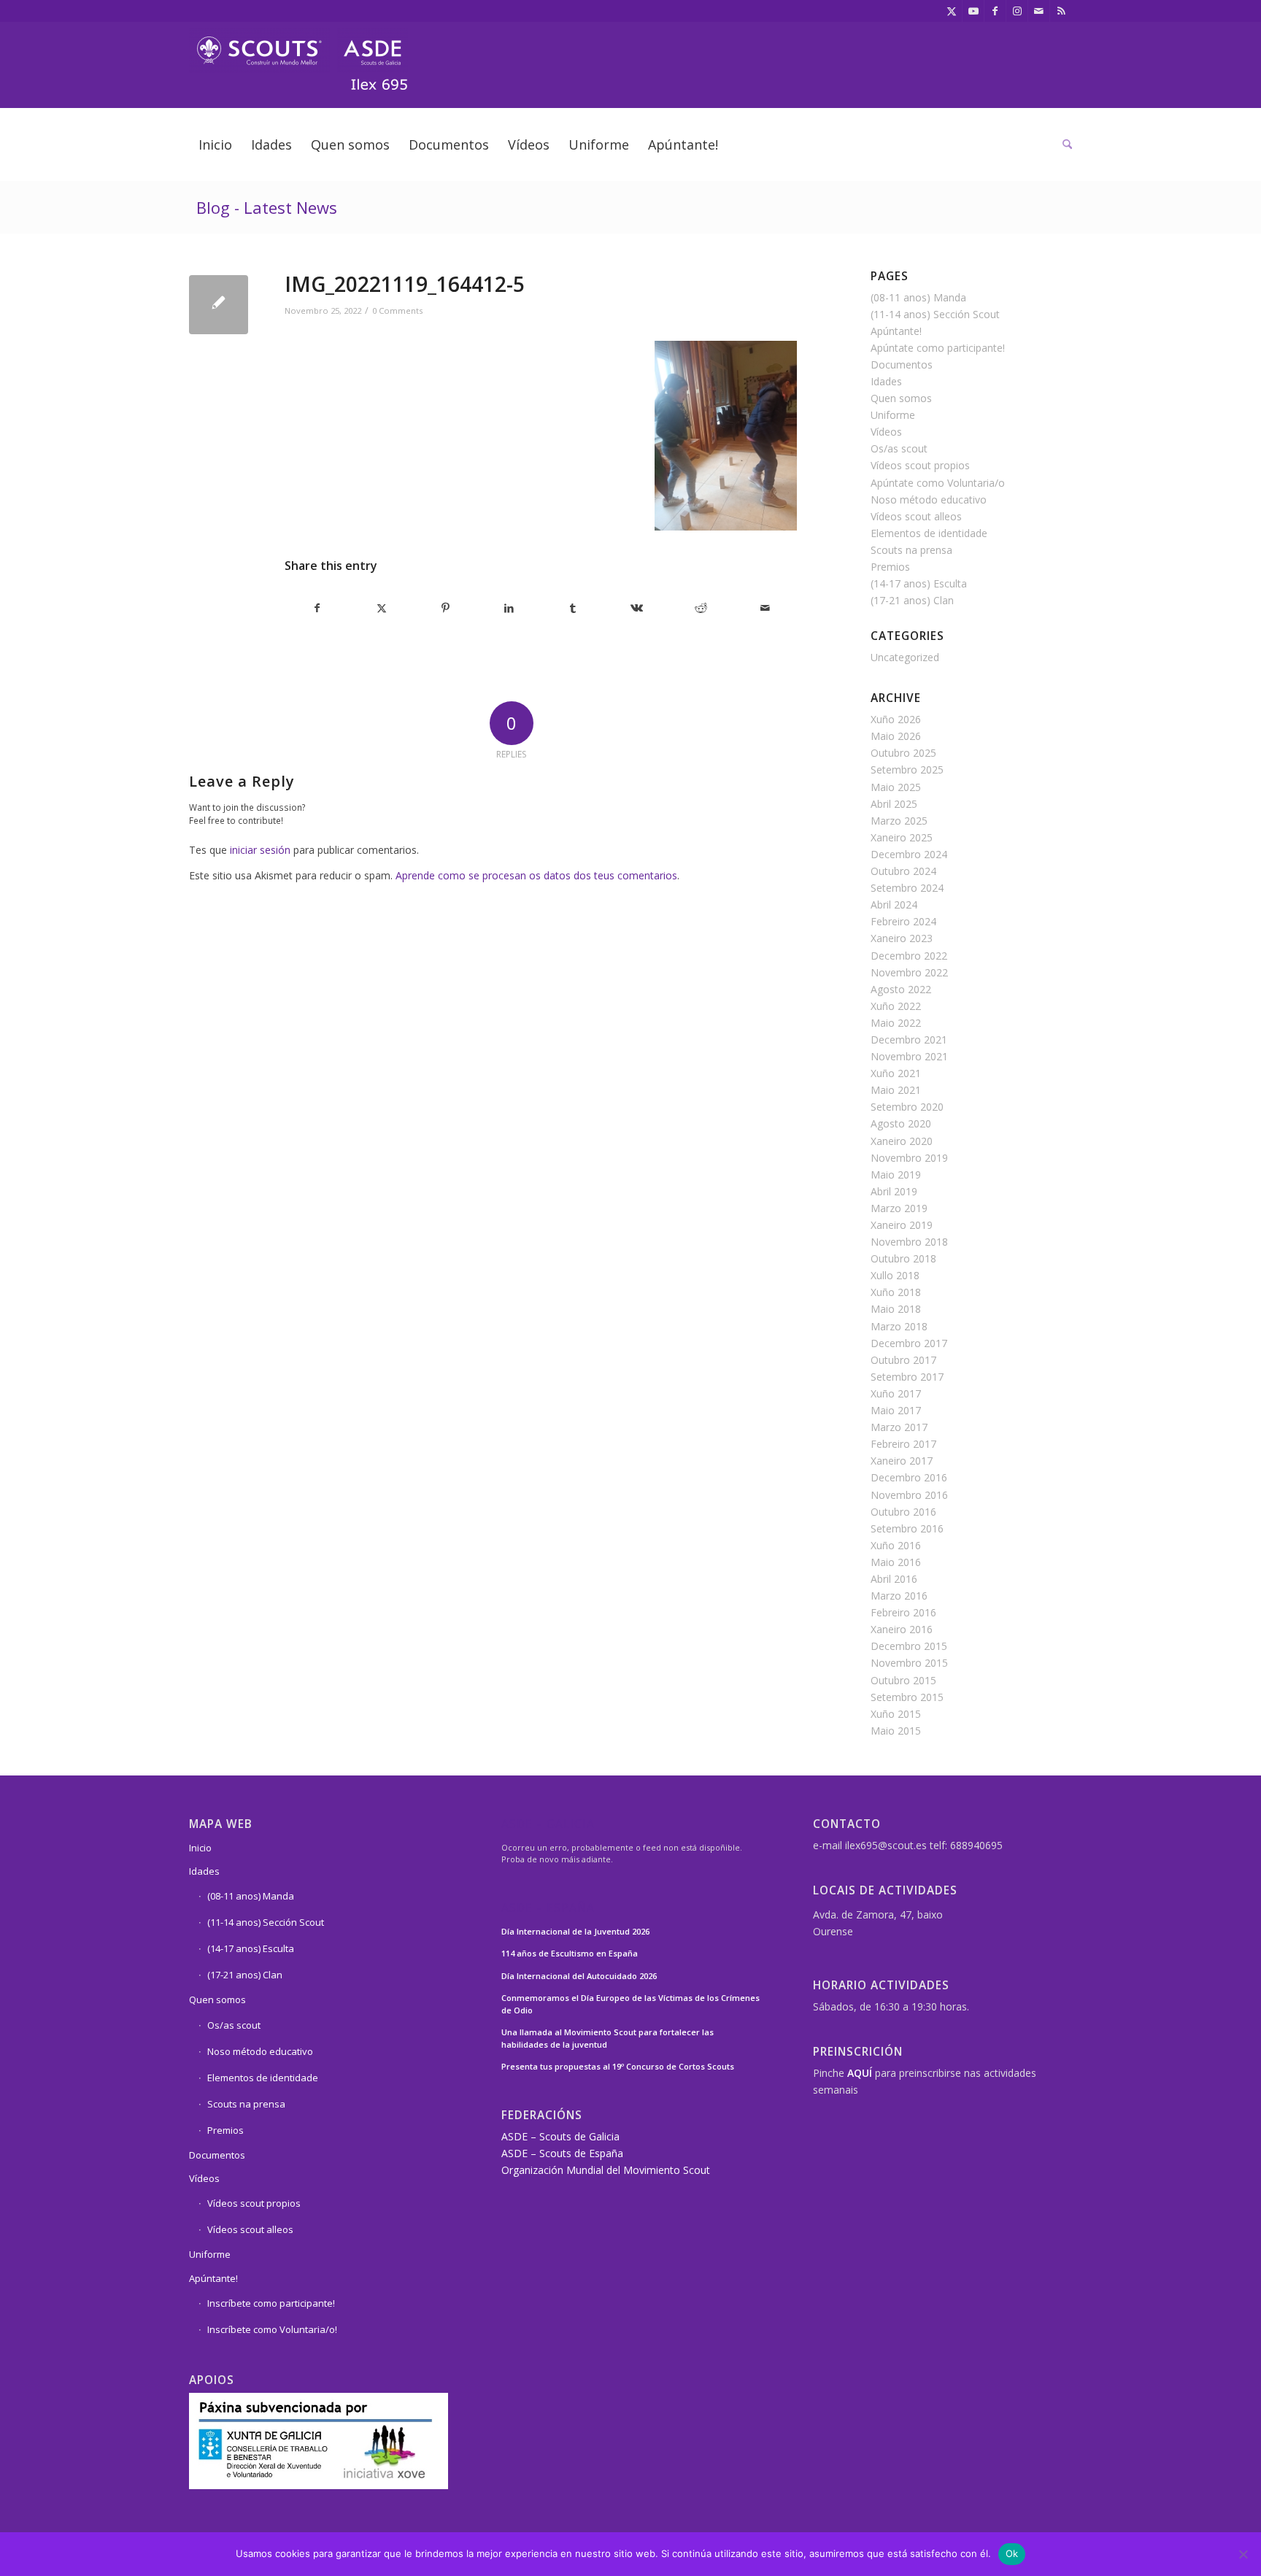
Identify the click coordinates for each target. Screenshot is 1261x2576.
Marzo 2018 (899, 1326)
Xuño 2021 (896, 1073)
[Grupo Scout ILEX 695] (298, 54)
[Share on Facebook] (317, 608)
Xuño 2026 (896, 719)
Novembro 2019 (909, 1158)
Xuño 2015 (896, 1714)
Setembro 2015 (907, 1697)
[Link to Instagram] (1017, 11)
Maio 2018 (896, 1309)
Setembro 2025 (907, 770)
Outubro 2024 (903, 871)
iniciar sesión (260, 850)
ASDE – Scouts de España (562, 2153)
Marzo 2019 (899, 1208)
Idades (886, 381)
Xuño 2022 (896, 1006)
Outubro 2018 (903, 1258)
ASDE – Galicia (548, 1825)
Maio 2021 (896, 1090)
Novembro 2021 (909, 1056)
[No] (1243, 2554)
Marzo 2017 (899, 1427)
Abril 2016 (894, 1579)
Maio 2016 (896, 1562)
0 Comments (397, 311)
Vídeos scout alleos (916, 516)
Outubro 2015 (903, 1680)
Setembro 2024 (907, 888)
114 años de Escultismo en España (570, 1953)
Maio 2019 (896, 1175)
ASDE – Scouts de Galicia (560, 2136)
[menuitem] (215, 144)
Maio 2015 (896, 1731)
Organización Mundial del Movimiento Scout (606, 2170)
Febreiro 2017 (903, 1444)
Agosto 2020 (901, 1123)
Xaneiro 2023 (902, 938)
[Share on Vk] (637, 608)
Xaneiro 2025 (902, 837)
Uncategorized (905, 657)
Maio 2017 (896, 1410)
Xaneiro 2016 (902, 1629)
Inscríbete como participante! (271, 2303)
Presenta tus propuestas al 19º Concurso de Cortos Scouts (618, 2066)
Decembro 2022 (909, 956)
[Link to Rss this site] (1061, 11)
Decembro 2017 (909, 1343)
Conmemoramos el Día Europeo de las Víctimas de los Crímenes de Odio (630, 2004)
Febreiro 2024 (903, 921)
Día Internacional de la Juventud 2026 (575, 1931)
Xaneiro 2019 (902, 1225)
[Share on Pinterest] (446, 608)
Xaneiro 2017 (902, 1461)
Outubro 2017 (903, 1360)
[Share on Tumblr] (573, 608)
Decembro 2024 (909, 854)
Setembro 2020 (907, 1107)
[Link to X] (951, 11)
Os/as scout (899, 448)
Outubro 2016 (903, 1512)
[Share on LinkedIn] (510, 608)
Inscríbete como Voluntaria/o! (272, 2329)
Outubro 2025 (903, 753)
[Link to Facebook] (995, 11)
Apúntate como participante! (938, 348)
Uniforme (893, 415)
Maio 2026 (896, 736)
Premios (890, 567)
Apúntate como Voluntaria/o (938, 483)
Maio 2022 (896, 1023)
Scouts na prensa (911, 550)
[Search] (1063, 144)
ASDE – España (548, 1909)
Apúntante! (896, 331)
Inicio (200, 1848)
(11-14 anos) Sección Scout (935, 314)
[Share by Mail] (765, 608)
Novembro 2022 (909, 972)
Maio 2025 (896, 787)
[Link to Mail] (1039, 11)
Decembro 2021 (909, 1040)
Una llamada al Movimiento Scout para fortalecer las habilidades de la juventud (608, 2038)
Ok (1012, 2553)
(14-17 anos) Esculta (919, 583)
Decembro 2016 (909, 1477)
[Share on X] (382, 608)
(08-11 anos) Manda (918, 297)
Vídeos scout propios (920, 465)
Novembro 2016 (909, 1495)
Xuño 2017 (896, 1393)
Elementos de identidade (929, 533)
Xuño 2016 (896, 1545)
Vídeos (886, 432)
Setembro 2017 (907, 1377)
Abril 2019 (894, 1191)
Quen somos (901, 398)
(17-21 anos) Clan (912, 600)
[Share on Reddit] (701, 608)
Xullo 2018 (895, 1275)
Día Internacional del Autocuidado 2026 (579, 1976)
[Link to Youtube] (973, 11)
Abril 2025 (894, 804)
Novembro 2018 (909, 1242)
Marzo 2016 (899, 1596)
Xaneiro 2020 (902, 1141)
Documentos (902, 365)
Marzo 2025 (899, 821)
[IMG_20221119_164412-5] (219, 305)
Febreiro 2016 (903, 1612)
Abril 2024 (894, 905)
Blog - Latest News (267, 207)
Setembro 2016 (907, 1528)
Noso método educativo (929, 500)
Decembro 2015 (909, 1646)
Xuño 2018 (896, 1292)
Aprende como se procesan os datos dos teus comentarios (536, 875)
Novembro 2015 (909, 1663)
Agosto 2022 (901, 989)
